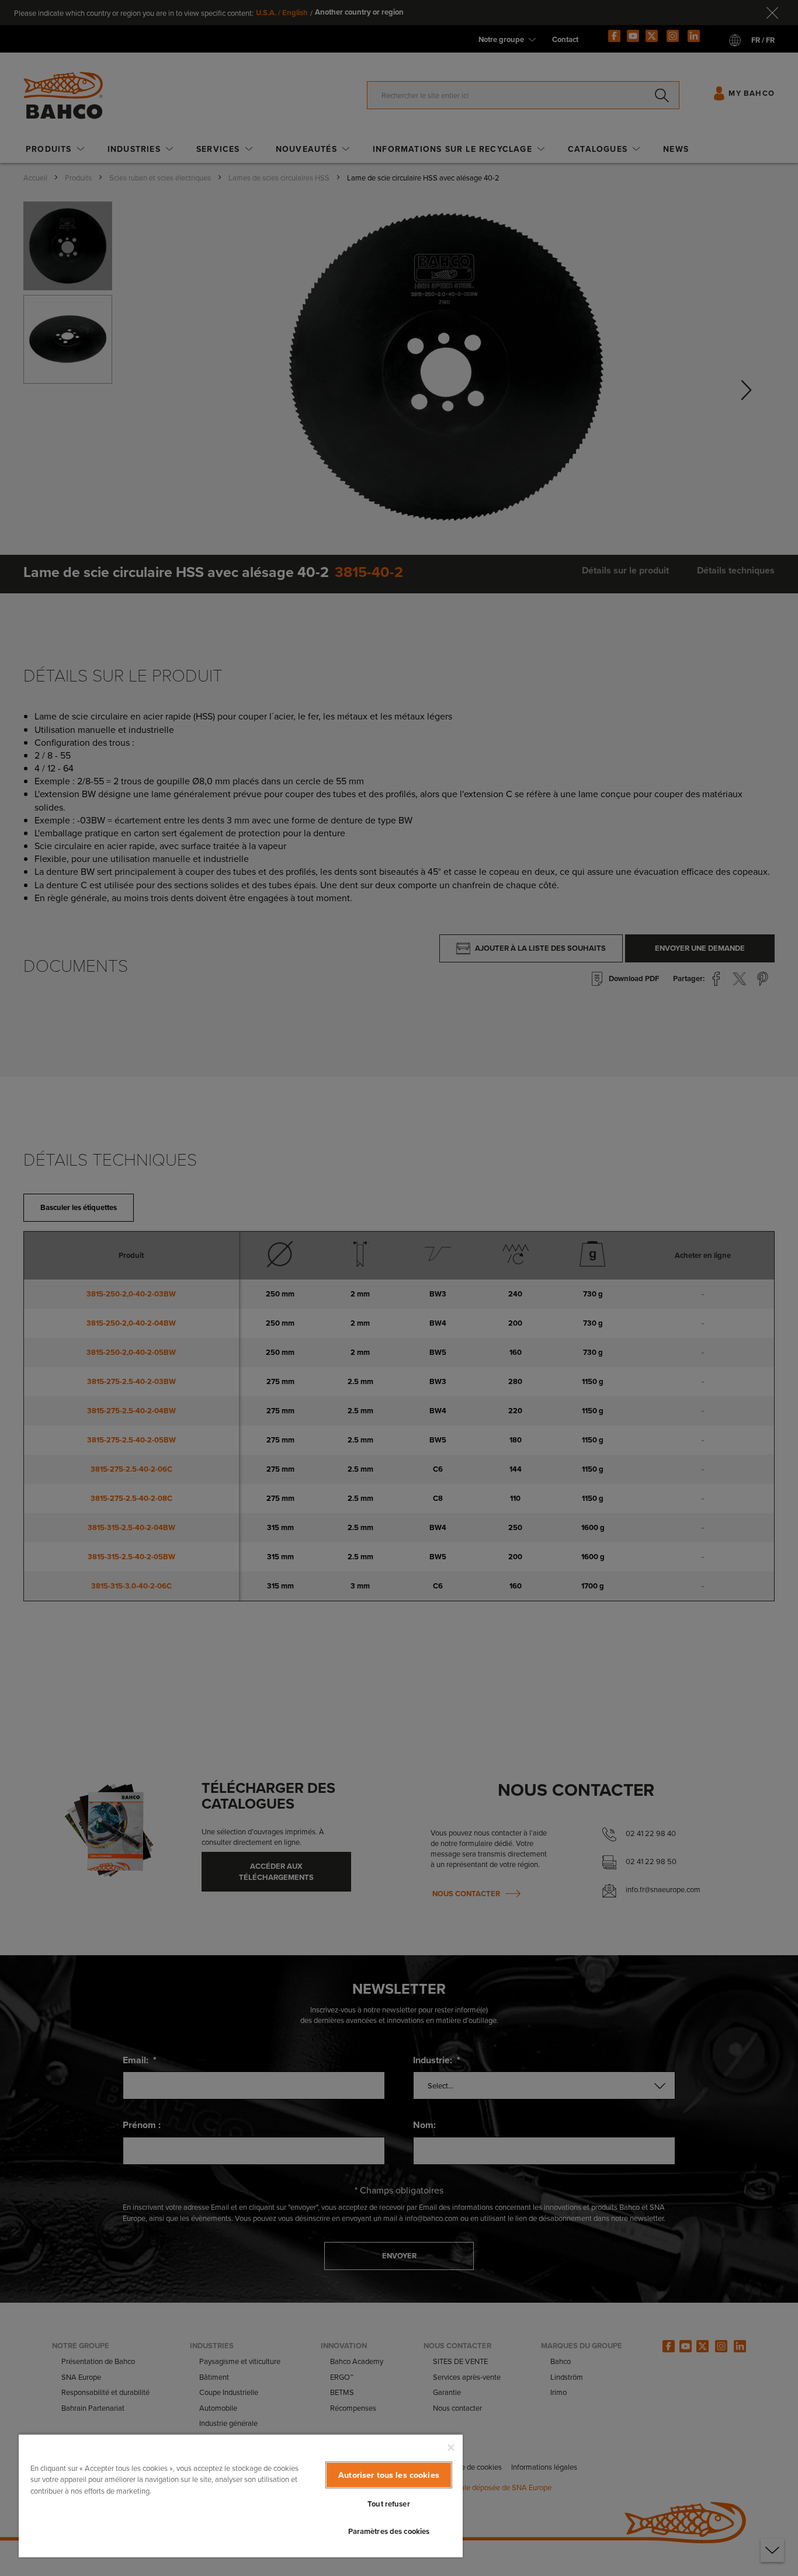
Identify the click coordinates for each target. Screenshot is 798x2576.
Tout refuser (389, 2504)
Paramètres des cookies (389, 2531)
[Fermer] (451, 2448)
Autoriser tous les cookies (389, 2475)
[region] (241, 2495)
